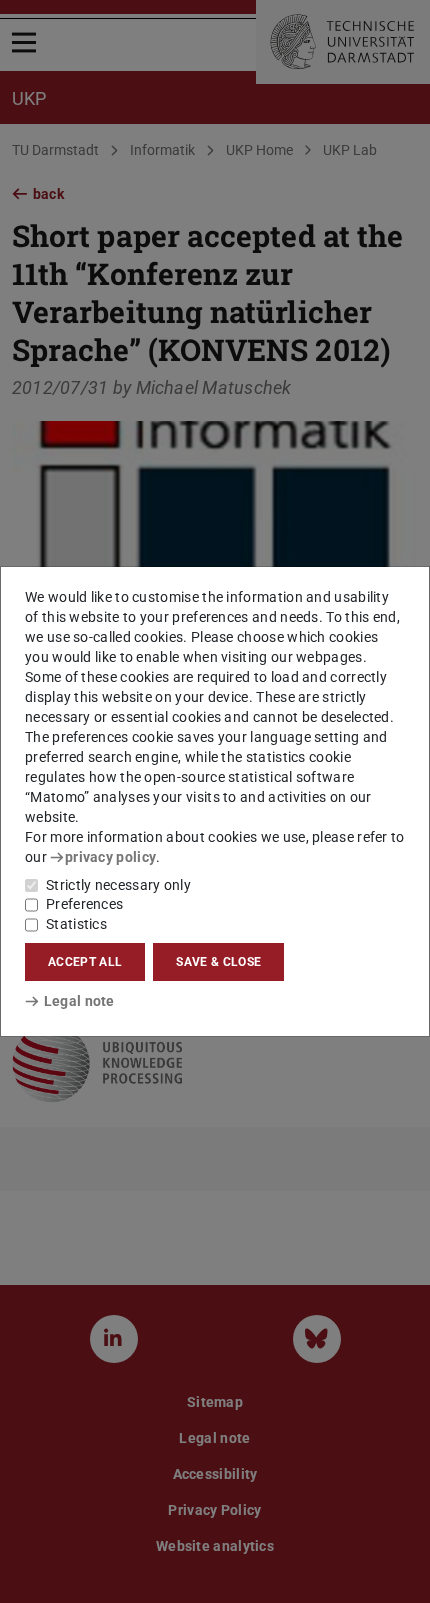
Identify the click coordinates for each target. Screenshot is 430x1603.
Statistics (76, 924)
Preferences (84, 904)
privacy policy (110, 857)
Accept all (85, 962)
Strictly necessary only (118, 885)
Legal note (79, 1001)
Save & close (218, 962)
